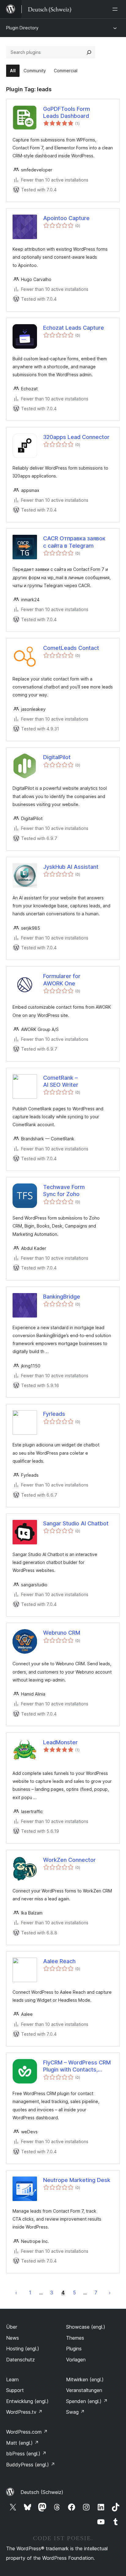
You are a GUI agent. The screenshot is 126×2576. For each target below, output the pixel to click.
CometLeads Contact (71, 648)
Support (15, 2390)
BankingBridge (62, 1297)
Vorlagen (76, 2360)
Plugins (74, 2349)
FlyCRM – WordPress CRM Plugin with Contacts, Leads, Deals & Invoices (77, 2066)
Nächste (110, 2293)
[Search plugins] (89, 52)
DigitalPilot (57, 757)
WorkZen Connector (69, 1860)
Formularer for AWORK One (62, 980)
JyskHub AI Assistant (71, 867)
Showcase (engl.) (86, 2327)
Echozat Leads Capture (74, 328)
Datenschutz (20, 2360)
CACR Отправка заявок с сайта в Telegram (74, 542)
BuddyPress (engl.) (31, 2465)
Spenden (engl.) (87, 2401)
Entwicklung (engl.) (27, 2401)
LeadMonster (60, 1742)
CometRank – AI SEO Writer (61, 1081)
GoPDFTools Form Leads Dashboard (67, 112)
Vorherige (16, 2293)
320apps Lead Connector (76, 437)
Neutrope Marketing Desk (77, 2180)
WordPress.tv (24, 2412)
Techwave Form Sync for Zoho (64, 1191)
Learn (12, 2379)
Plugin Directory (22, 28)
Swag (75, 2412)
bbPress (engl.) (26, 2454)
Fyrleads (54, 1414)
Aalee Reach (59, 1961)
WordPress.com (27, 2432)
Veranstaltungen (84, 2390)
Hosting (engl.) (23, 2349)
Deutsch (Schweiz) (42, 2492)
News (13, 2338)
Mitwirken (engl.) (85, 2379)
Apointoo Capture (66, 218)
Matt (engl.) (22, 2443)
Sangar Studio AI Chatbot (76, 1523)
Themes (75, 2338)
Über (12, 2327)
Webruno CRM (62, 1633)
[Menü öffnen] (116, 9)
